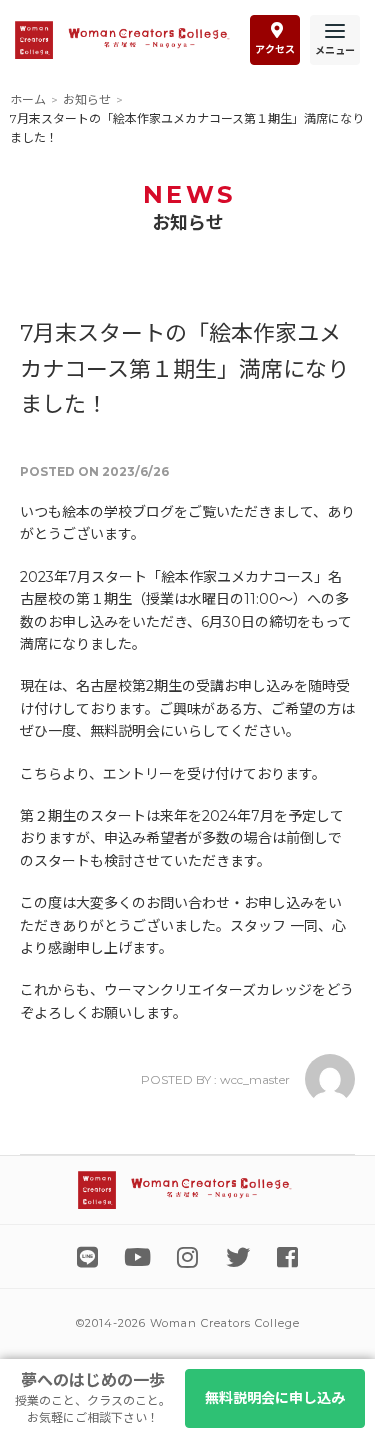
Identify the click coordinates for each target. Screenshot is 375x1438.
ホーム (28, 99)
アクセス (275, 49)
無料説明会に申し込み (275, 1398)
